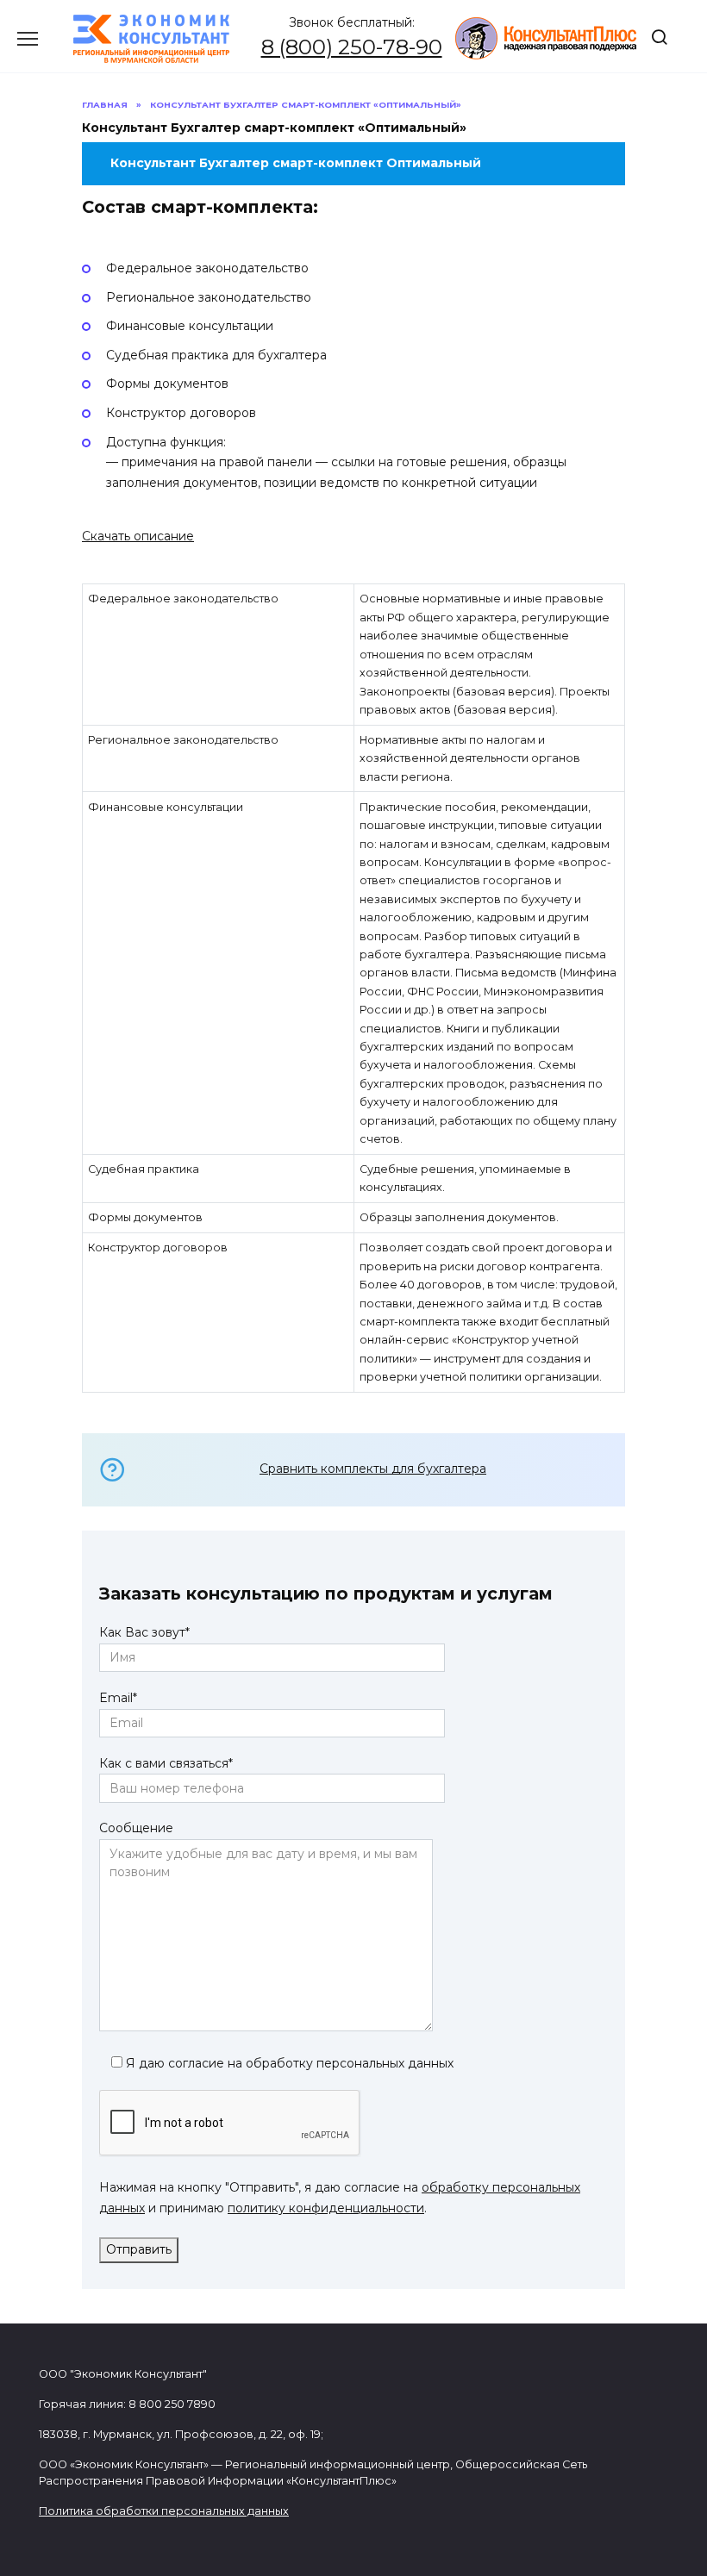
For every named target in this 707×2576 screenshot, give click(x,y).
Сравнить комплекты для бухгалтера (373, 1469)
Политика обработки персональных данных (164, 2511)
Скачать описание (138, 536)
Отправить (139, 2249)
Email (118, 1698)
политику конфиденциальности (326, 2208)
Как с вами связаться (166, 1763)
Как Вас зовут (144, 1632)
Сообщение (136, 1828)
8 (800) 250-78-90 (352, 47)
